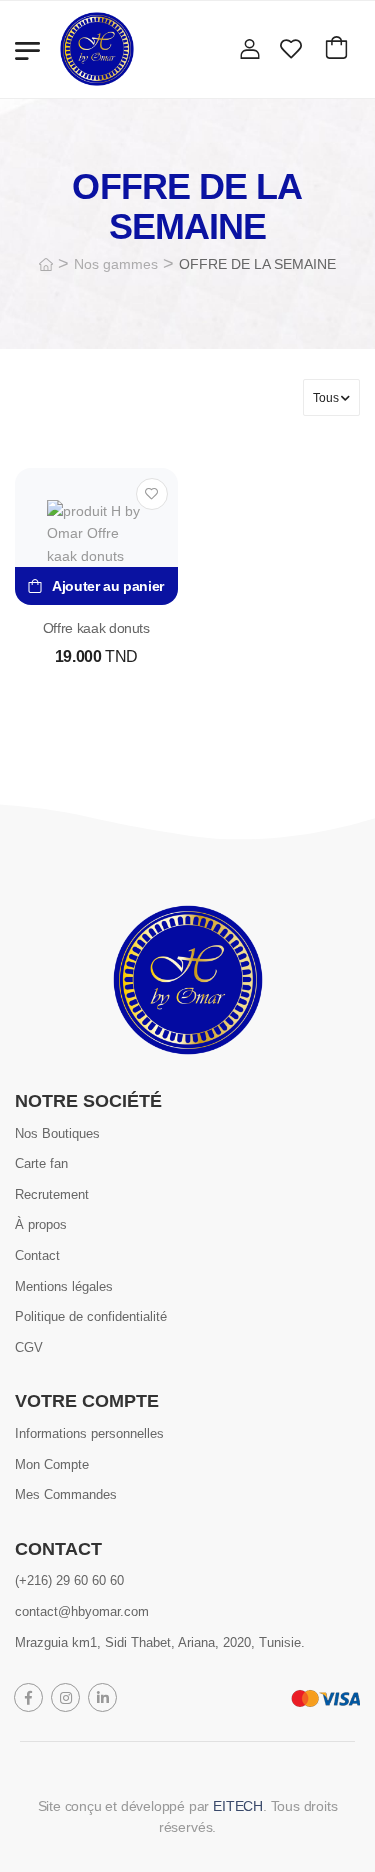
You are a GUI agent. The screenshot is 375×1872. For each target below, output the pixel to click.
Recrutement (52, 1193)
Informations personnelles (89, 1432)
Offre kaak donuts (96, 628)
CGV (29, 1346)
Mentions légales (64, 1285)
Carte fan (41, 1163)
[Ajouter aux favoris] (152, 494)
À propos (41, 1224)
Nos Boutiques (57, 1132)
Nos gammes (116, 264)
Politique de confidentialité (91, 1316)
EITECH (238, 1806)
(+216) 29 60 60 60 (69, 1580)
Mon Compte (52, 1463)
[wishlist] (291, 48)
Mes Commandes (66, 1494)
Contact (37, 1254)
